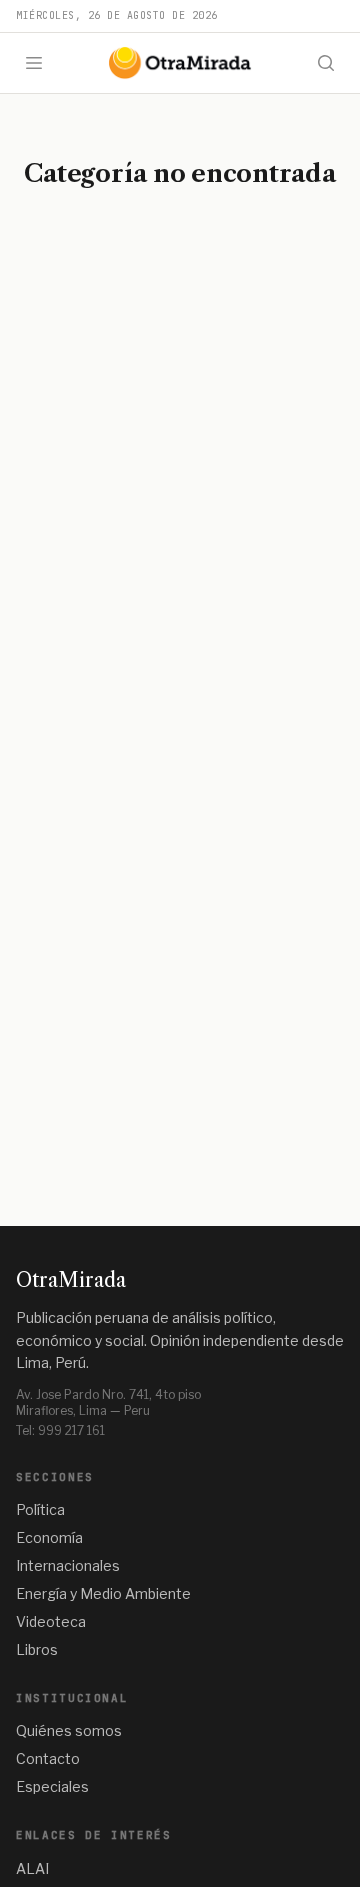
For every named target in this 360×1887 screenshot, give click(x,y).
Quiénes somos (69, 1730)
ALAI (32, 1868)
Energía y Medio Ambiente (103, 1593)
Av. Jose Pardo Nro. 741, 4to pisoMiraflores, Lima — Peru (108, 1402)
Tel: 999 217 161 (60, 1430)
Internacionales (68, 1565)
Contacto (48, 1758)
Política (40, 1509)
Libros (37, 1649)
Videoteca (51, 1621)
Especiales (52, 1786)
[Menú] (34, 63)
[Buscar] (326, 63)
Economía (49, 1537)
